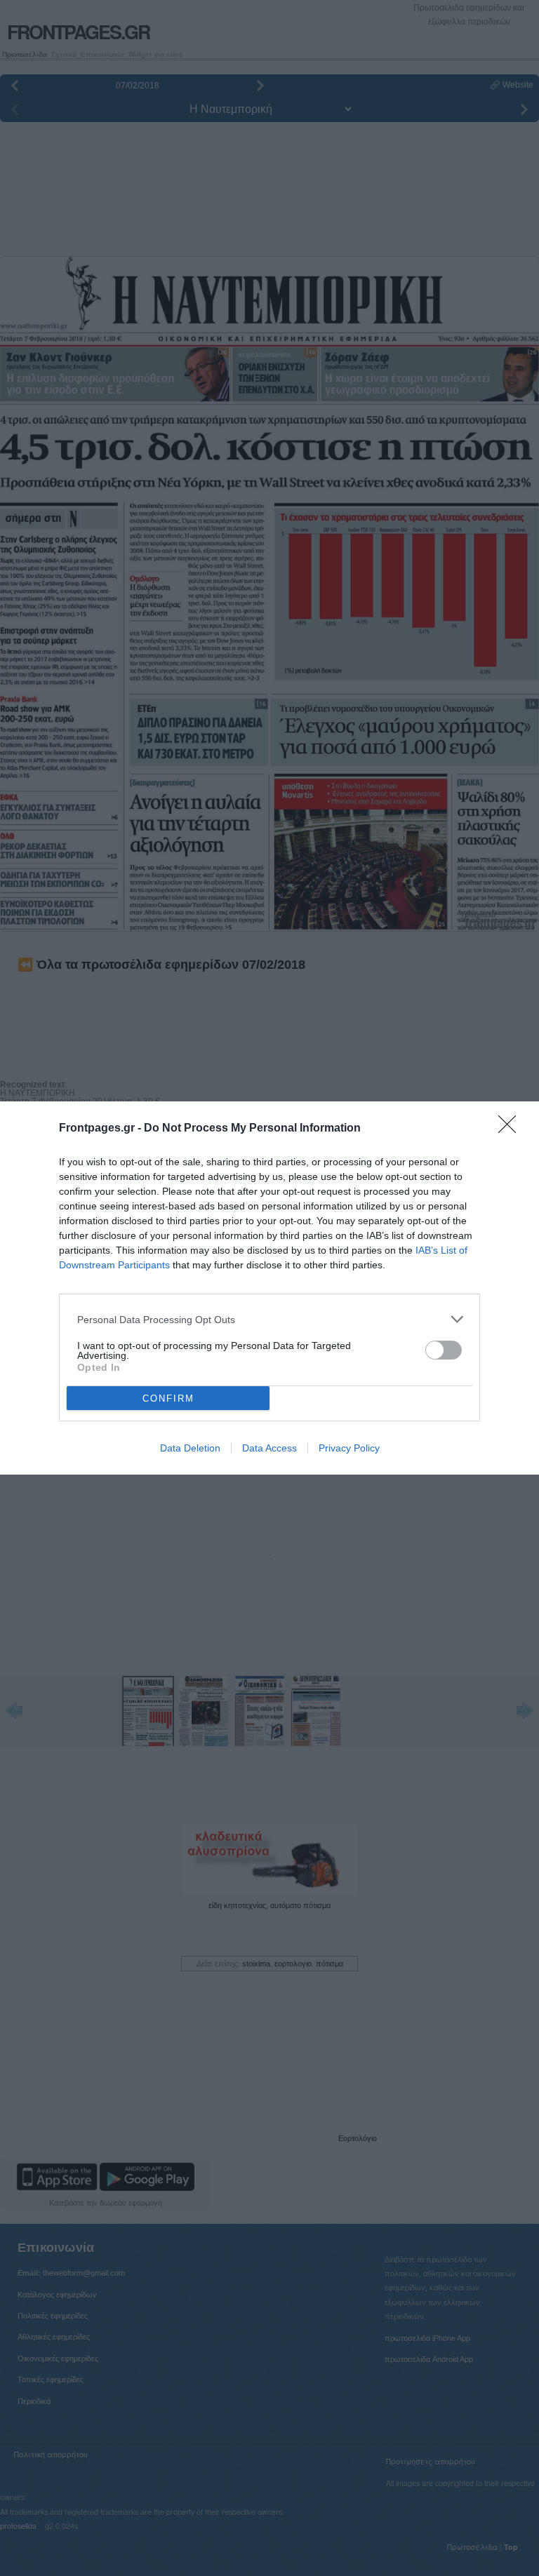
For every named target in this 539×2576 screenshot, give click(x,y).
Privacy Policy (349, 1448)
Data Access (269, 1448)
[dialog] (269, 1288)
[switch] (444, 1350)
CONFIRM (168, 1398)
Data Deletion (190, 1448)
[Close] (512, 1129)
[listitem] (269, 1319)
